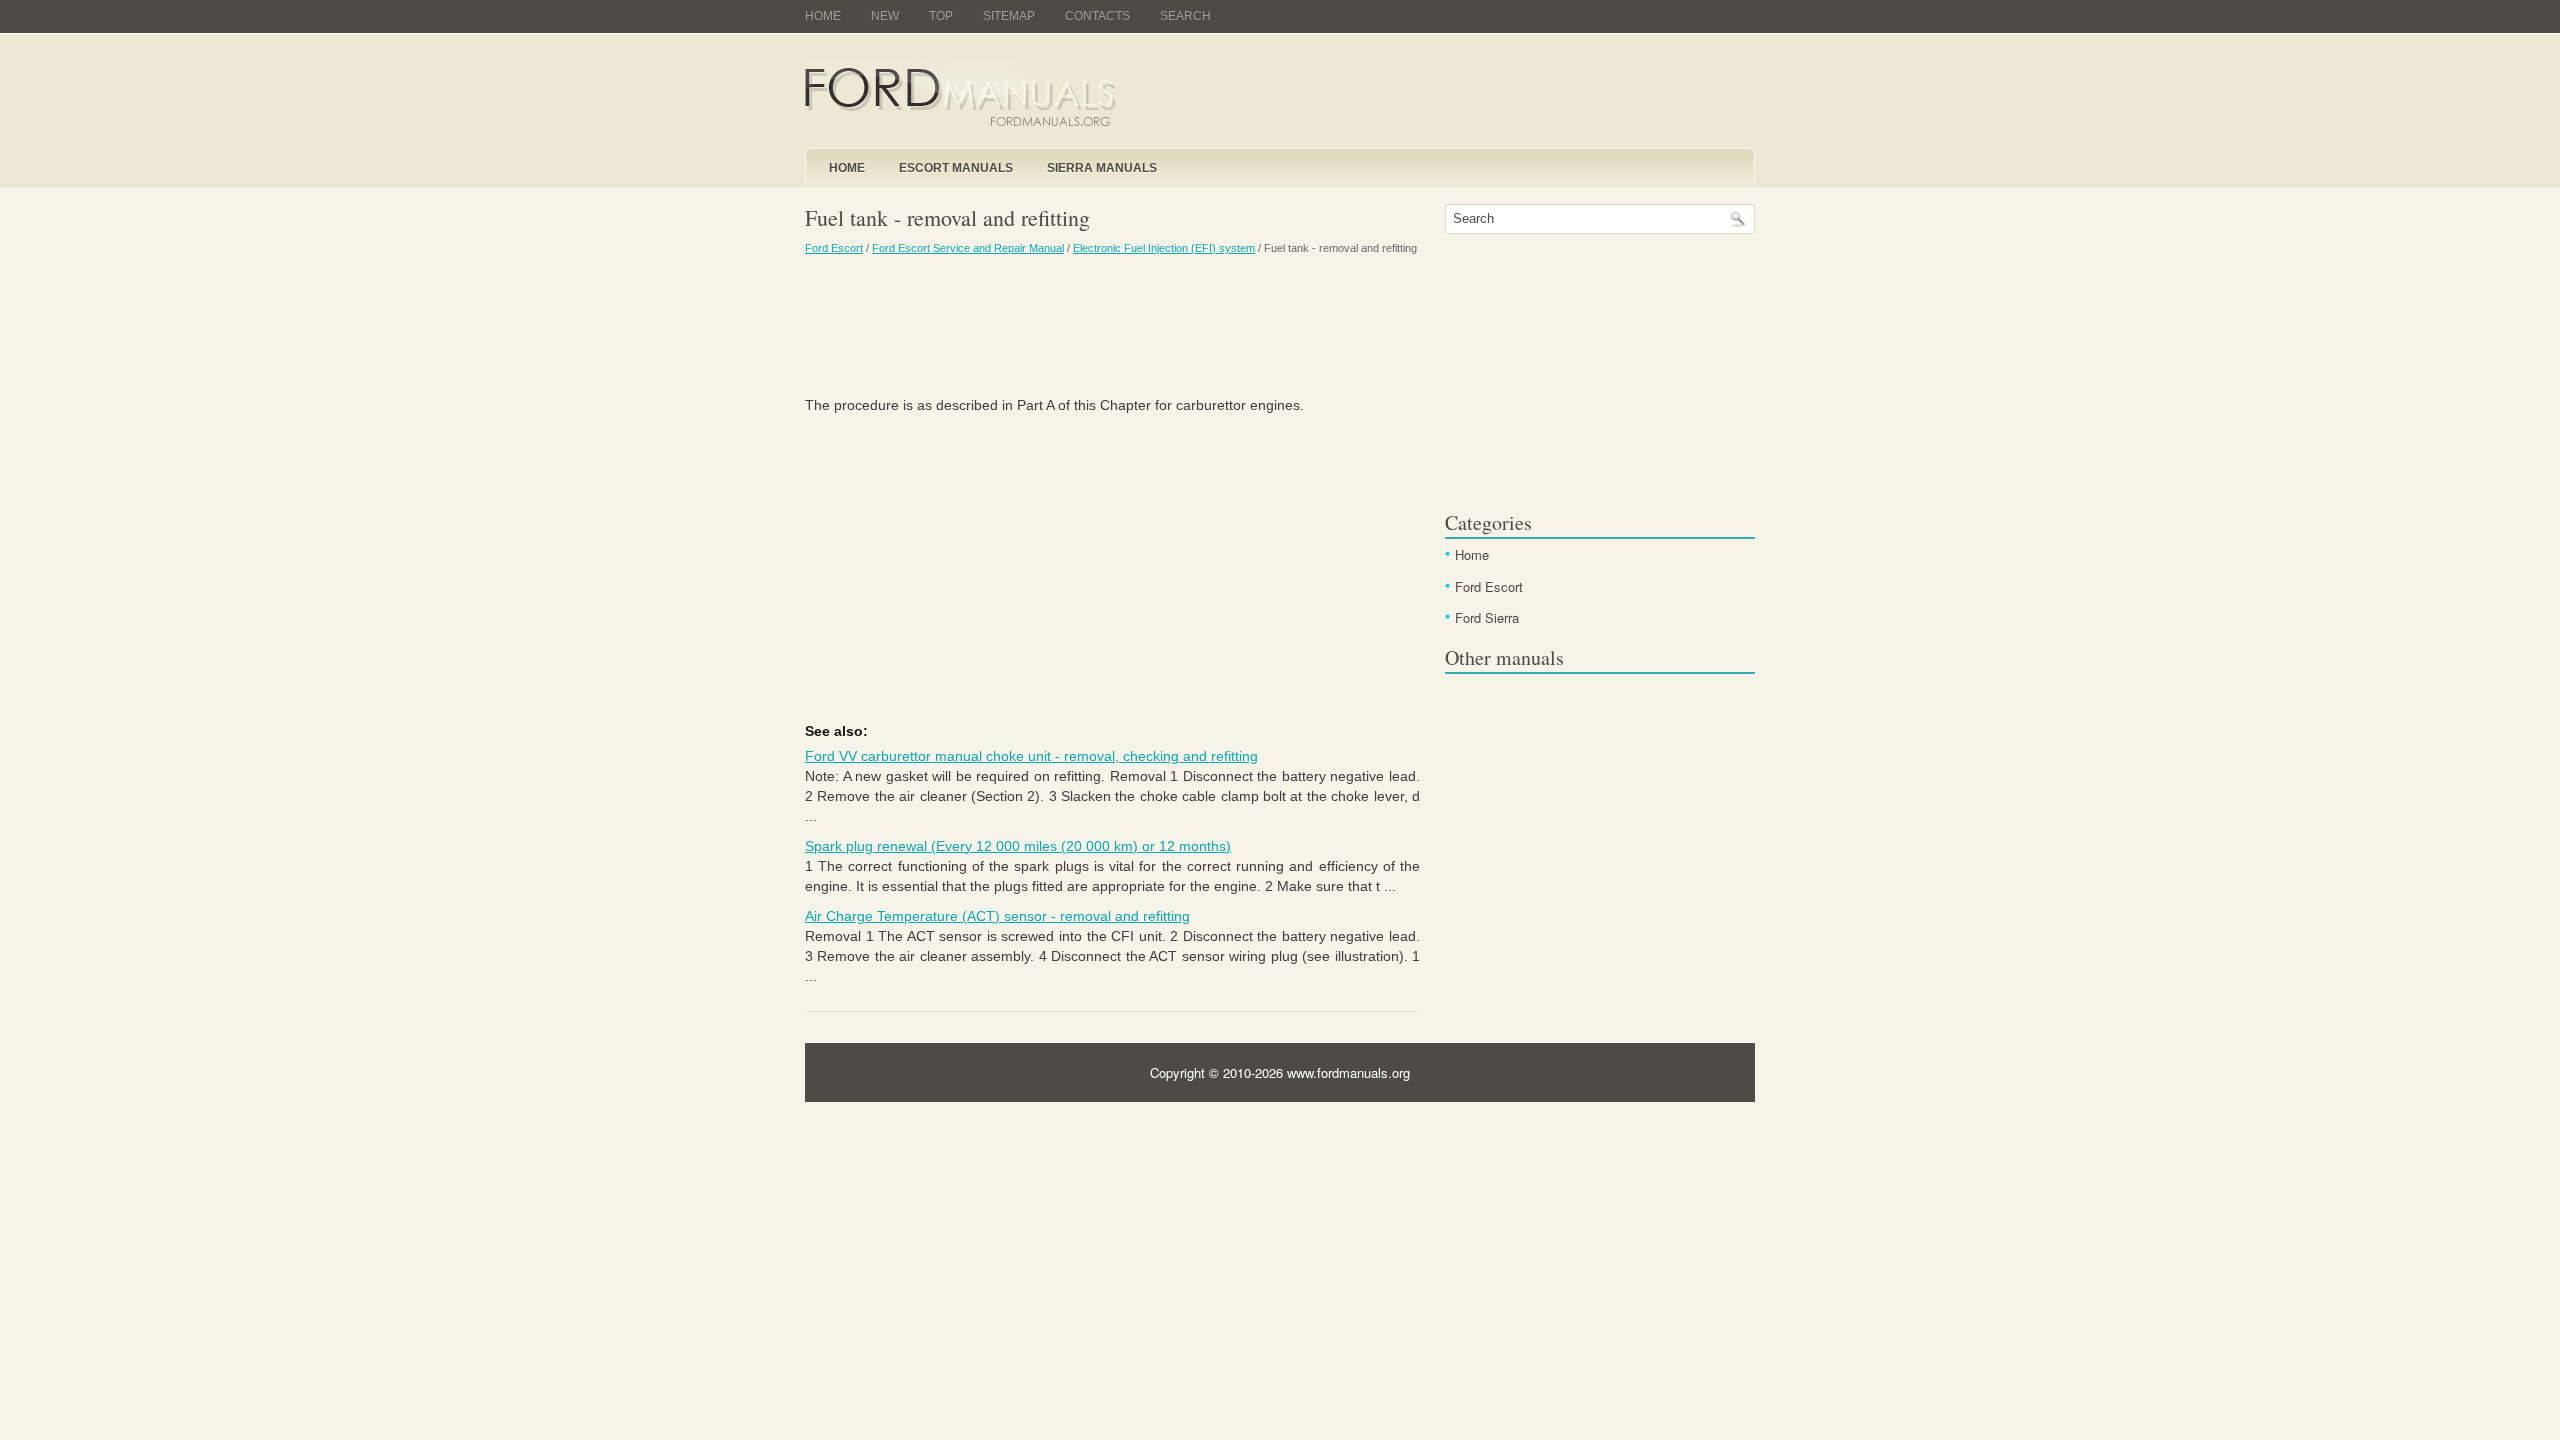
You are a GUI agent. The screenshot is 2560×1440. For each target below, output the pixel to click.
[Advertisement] (1112, 325)
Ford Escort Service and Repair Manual (968, 248)
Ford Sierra (1487, 617)
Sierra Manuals (1102, 168)
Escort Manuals (956, 168)
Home (823, 16)
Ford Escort (834, 248)
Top (941, 16)
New (885, 16)
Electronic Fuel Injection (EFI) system (1164, 248)
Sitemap (1009, 16)
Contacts (1097, 16)
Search (1185, 16)
